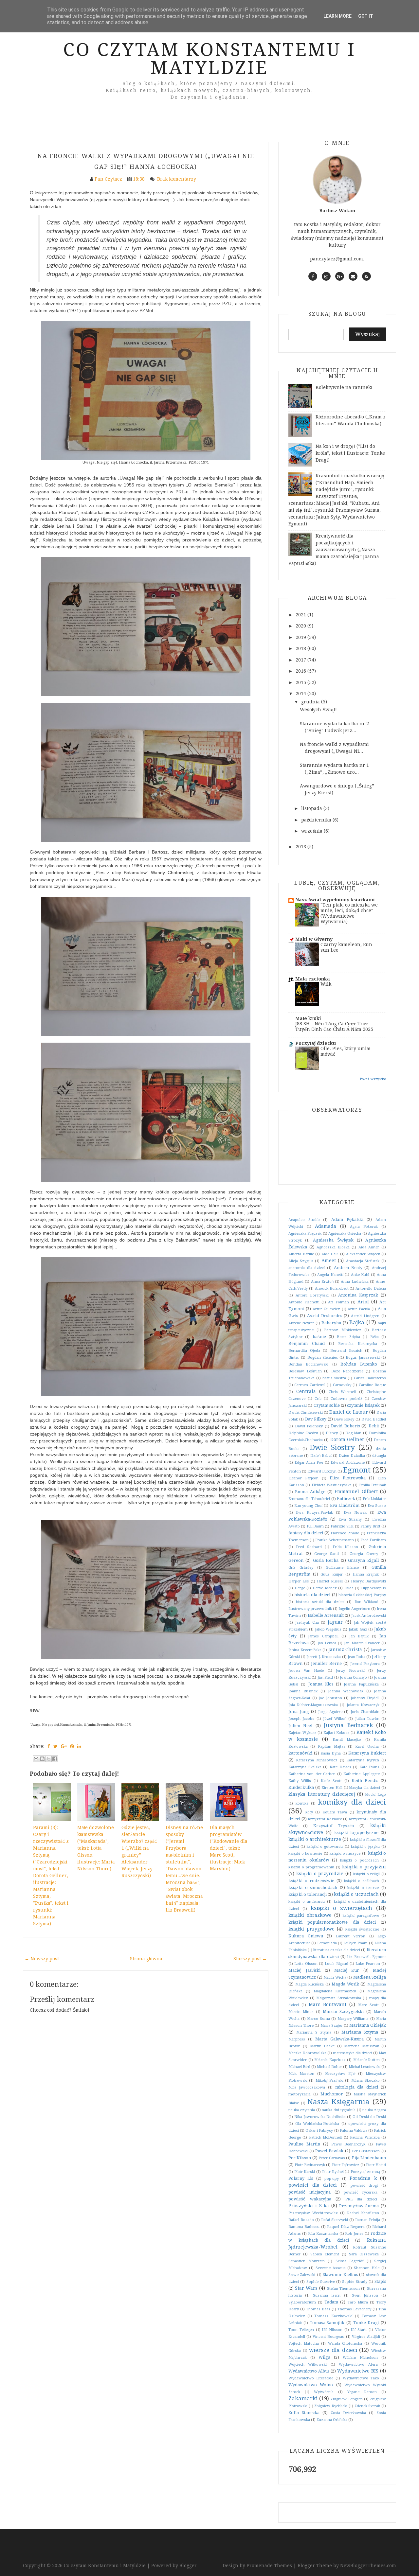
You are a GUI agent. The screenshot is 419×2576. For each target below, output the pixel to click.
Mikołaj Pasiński (329, 2081)
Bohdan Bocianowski (308, 1364)
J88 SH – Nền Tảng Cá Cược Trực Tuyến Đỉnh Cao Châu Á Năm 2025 (334, 1026)
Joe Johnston (330, 1698)
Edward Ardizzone (348, 1463)
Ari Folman (338, 1302)
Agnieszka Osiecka (345, 1234)
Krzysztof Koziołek (325, 1819)
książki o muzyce (345, 1853)
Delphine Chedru (303, 1433)
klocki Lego (376, 1795)
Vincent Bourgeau (328, 2337)
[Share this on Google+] (64, 1746)
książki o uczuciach (356, 1894)
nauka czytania (302, 2110)
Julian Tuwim (367, 1719)
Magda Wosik (345, 1984)
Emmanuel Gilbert (356, 1491)
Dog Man (353, 1433)
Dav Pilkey (316, 1419)
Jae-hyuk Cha (307, 1623)
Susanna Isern (327, 2295)
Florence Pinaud (345, 1533)
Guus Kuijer (332, 1574)
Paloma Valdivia (354, 2131)
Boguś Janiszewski (363, 1358)
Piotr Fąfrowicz (346, 2165)
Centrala (306, 1391)
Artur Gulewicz (326, 1309)
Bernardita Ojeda (304, 1351)
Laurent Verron (351, 1936)
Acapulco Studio (304, 1220)
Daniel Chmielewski (306, 1412)
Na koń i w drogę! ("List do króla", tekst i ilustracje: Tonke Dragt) (350, 453)
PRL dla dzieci (361, 2199)
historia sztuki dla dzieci (320, 1602)
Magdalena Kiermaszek (335, 1991)
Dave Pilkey (344, 1419)
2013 (301, 847)
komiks (302, 1803)
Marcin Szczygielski (343, 2011)
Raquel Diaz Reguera (346, 2227)
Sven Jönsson (365, 2295)
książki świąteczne (362, 1929)
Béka (374, 1337)
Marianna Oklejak (368, 2025)
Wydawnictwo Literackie (311, 2378)
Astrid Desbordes (325, 1316)
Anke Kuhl (360, 1275)
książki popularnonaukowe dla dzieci (332, 1922)
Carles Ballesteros (370, 1378)
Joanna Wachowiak (346, 1691)
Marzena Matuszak (361, 2046)
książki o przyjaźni (364, 1867)
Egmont (357, 1470)
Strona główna (146, 1959)
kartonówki (300, 1753)
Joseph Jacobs (301, 1719)
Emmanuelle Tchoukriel (309, 1499)
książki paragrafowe (361, 1916)
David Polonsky (309, 1426)
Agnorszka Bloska (333, 1247)
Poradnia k (363, 2178)
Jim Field (325, 1677)
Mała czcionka (313, 979)
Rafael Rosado (301, 2220)
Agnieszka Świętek (333, 1240)
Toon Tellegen (301, 2330)
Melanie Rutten (367, 2060)
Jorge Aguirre (330, 1712)
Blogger (188, 2566)
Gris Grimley (301, 1568)
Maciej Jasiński (304, 1970)
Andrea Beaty (348, 1268)
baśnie (319, 1337)
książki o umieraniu (307, 1902)
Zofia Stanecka (304, 2413)
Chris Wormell (342, 1392)
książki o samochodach (313, 1888)
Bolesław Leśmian (305, 1371)
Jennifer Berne (326, 1663)
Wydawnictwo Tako (361, 2378)
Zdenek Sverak (367, 2406)
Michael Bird (299, 2067)
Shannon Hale (367, 2268)
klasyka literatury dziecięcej (322, 1794)
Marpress (297, 2039)
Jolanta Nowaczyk (363, 1705)
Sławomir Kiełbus (340, 2275)
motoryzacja (300, 2094)
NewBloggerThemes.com (368, 2566)
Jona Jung (299, 1711)
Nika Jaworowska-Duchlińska (320, 2117)
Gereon (296, 1560)
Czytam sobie (327, 1405)
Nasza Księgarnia (338, 2102)
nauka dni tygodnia (339, 2110)
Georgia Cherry (364, 1554)
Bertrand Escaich (346, 1351)
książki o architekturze (315, 1839)
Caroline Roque (372, 1385)
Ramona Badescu (304, 2227)
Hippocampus (373, 1588)
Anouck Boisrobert (332, 1288)
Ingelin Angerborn (354, 1609)
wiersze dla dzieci (333, 2350)
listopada (312, 808)
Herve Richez (325, 1588)
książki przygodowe (311, 1929)
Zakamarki (303, 2398)
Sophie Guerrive (321, 2282)
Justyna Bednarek (348, 1725)
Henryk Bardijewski (368, 1581)
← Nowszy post (42, 1959)
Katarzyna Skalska (305, 1767)
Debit (374, 1426)
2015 (301, 682)
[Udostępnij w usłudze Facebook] (55, 1759)
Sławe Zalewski (302, 2275)
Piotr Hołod (376, 2165)
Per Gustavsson (366, 2151)
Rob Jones (354, 2234)
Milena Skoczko (365, 2081)
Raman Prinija (368, 2220)
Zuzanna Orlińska (332, 2420)
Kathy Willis (300, 1781)
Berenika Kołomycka (358, 1344)
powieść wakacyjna (310, 2199)
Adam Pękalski (347, 1219)
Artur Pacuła (359, 1309)
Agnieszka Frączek (305, 1234)
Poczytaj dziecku (316, 1043)
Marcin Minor (301, 2012)
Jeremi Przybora (365, 1664)
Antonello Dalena (371, 1288)
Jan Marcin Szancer (362, 1643)
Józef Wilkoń (335, 1719)
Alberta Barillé (301, 1254)
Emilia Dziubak (373, 1485)
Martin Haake (322, 2046)
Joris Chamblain (365, 1712)
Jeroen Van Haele (306, 1671)
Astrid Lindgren (365, 1316)
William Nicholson (360, 2358)
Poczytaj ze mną (365, 2172)
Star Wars (306, 2288)
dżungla (379, 1456)
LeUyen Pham (355, 1943)
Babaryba (331, 1323)
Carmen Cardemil (310, 1385)
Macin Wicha (335, 1977)
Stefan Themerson (343, 2289)
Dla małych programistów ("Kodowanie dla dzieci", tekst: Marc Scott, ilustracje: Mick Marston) (229, 1848)
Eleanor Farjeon (303, 1478)
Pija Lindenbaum (369, 2158)
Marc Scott (368, 2005)
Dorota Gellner (347, 1439)
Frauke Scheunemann (334, 1540)
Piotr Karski (305, 2172)
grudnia (311, 702)
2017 (301, 660)
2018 (301, 648)
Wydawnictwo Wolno (311, 2385)
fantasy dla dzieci (306, 1533)
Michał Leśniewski (364, 2067)
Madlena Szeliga (370, 1977)
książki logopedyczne (356, 1833)
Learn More (337, 16)
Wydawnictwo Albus (309, 2371)
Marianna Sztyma (360, 2032)
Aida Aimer (369, 1247)
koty (309, 1812)
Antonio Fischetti (304, 1302)
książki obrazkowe (310, 1915)
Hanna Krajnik (366, 1574)
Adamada (326, 1226)
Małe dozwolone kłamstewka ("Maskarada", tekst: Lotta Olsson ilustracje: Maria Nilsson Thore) (96, 1848)
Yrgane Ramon (362, 2392)
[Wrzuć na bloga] (42, 1759)
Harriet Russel (330, 1581)
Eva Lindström (345, 1505)
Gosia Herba (326, 1560)
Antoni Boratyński (312, 1295)
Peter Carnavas (332, 2158)
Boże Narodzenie (347, 1371)
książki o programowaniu (311, 1867)
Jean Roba (356, 1657)
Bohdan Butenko (359, 1364)
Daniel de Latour (348, 1412)
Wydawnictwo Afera (358, 2364)
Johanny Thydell (365, 1698)
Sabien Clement (325, 2254)
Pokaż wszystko (373, 1079)
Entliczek (346, 1499)
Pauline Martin (304, 2144)
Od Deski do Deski (369, 2117)
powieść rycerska (361, 2192)
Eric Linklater (374, 1499)
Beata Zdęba (348, 1337)
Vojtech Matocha (304, 2344)
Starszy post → (250, 1959)
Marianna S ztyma (314, 2032)
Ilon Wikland (367, 1602)
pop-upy (332, 2179)
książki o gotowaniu (325, 1847)
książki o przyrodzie (320, 1874)
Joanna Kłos (321, 1684)
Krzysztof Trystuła (334, 1826)
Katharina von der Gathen (312, 1774)
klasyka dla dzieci (365, 1788)
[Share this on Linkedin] (79, 1746)
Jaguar (335, 1622)
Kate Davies (340, 1767)
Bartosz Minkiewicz (343, 1330)
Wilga (324, 2357)
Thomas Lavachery (354, 2309)
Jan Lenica (327, 1643)
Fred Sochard (309, 1547)
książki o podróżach (359, 1860)
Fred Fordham (373, 1540)
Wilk (326, 984)
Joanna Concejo (353, 1677)
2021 (301, 615)
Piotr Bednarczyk (310, 2165)
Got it (366, 16)
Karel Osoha (367, 1747)
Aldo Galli (330, 1254)
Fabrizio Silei (342, 1526)
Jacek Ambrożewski (369, 1616)
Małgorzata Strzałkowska (339, 1998)
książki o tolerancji (308, 1894)
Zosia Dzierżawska (348, 2413)
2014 (301, 694)
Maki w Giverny (314, 939)
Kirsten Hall (332, 1788)
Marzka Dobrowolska (307, 2053)
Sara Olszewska (364, 2254)
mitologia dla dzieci (357, 2087)
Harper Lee (299, 1581)
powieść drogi (364, 2186)
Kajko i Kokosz (337, 1733)
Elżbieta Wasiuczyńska (332, 1485)
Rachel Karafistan (363, 2213)
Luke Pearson (368, 1964)
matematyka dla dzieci (353, 2053)
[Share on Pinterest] (72, 1746)
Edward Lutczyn (322, 1471)
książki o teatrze (363, 1888)
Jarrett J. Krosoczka (324, 1657)
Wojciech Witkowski (308, 2364)
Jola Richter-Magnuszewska (313, 1705)
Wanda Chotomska (345, 2344)
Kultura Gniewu (306, 1936)
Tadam (331, 2302)
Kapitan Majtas (332, 1747)
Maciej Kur (347, 1970)
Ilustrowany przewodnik (310, 1609)
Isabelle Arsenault (326, 1615)
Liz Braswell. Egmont (366, 1957)
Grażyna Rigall (363, 1560)
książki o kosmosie (305, 1853)
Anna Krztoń (322, 1282)
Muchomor (332, 2094)
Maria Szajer (332, 2026)
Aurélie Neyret (301, 1323)
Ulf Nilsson (332, 2330)
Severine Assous (331, 2268)
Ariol (363, 1302)
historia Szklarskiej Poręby (362, 1595)
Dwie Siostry (332, 1447)
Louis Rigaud (336, 1964)
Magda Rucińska (310, 1984)
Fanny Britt (370, 1526)
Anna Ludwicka (355, 1282)
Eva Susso (377, 1506)
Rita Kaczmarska (323, 2234)
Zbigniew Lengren (346, 2399)
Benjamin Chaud (307, 1343)
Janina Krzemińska (305, 1650)
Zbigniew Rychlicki (331, 2406)
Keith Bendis (365, 1781)
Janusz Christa (345, 1650)
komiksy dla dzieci (352, 1802)
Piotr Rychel (333, 2172)
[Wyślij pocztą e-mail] (36, 1759)
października (317, 820)
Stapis (380, 2281)
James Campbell (323, 1636)
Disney (332, 1433)
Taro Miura (358, 2302)
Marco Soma (319, 2019)
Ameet (329, 1261)
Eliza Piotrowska (348, 1478)
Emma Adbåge (310, 1492)
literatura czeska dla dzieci (337, 1950)
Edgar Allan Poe (309, 1463)
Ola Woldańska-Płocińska (317, 2124)
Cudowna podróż (346, 1399)
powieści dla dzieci (313, 2185)
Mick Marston (301, 2074)
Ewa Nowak (355, 1513)
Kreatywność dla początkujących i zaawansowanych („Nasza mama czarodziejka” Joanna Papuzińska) (334, 550)
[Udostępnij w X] (48, 1759)
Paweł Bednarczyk (348, 2144)
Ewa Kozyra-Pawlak (314, 1513)
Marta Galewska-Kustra (339, 2039)
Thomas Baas (318, 2309)
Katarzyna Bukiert (367, 1753)
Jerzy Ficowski (350, 1671)
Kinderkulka (301, 1787)
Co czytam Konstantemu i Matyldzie (209, 59)
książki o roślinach (362, 1881)
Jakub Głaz (358, 1629)
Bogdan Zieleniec (323, 1358)
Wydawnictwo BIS (358, 2371)
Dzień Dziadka (352, 1456)
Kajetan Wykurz (302, 1733)
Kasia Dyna (331, 1753)
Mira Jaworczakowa (307, 2087)
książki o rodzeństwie (311, 1881)
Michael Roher (329, 2067)
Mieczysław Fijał (340, 2074)
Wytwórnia (324, 2392)
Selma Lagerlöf (350, 2261)
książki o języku (365, 1847)
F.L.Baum (315, 1526)
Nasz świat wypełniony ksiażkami (335, 900)
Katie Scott (331, 1781)
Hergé (300, 1588)
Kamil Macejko (347, 1740)
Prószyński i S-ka (309, 2206)
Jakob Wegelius (328, 1629)
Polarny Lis (301, 2178)
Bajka (357, 1322)
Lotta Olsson (306, 1964)
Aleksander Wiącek (363, 1254)
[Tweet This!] (55, 1746)
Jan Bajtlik (359, 1636)
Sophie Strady (355, 2282)
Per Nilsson (300, 2158)
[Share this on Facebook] (49, 1746)
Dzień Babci (321, 1456)
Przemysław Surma (359, 2206)
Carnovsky (342, 1385)
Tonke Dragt (366, 2323)
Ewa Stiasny (350, 1519)
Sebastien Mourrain (307, 2261)
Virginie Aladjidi (366, 2337)
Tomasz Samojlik (327, 2323)
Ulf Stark (359, 2330)
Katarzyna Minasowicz (317, 1760)
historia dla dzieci (312, 1595)
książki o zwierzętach (341, 1908)
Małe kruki (308, 1018)
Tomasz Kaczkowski (333, 2316)
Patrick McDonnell (325, 2137)
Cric (318, 1399)
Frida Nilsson (345, 1547)
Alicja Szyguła (301, 1261)
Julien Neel (300, 1726)
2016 (301, 671)
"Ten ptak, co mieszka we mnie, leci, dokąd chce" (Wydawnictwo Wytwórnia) (349, 913)
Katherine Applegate (361, 1774)
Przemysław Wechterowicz (313, 2213)
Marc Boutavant (328, 2004)
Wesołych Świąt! (318, 710)
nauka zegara (374, 2110)
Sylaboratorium (302, 2302)
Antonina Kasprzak (358, 1295)
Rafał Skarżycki (334, 2220)
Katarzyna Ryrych (363, 1760)
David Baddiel (374, 1419)
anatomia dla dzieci (307, 1268)
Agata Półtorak (364, 1227)
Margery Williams (353, 2019)
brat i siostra (334, 1378)
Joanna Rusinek (303, 1691)
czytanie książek (363, 1405)
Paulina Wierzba (365, 2137)
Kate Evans (370, 1767)
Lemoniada (327, 1943)
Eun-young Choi (308, 1506)
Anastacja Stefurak (363, 1261)
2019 (301, 637)
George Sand (327, 1554)
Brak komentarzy (177, 179)
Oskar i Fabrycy (319, 2131)
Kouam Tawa (335, 1812)
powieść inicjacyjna (310, 2192)
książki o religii (367, 1874)
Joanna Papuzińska (361, 1684)
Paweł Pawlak (329, 2151)
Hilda (349, 1588)
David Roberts (345, 1426)
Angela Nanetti (330, 1275)
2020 (301, 626)
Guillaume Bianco (343, 1568)
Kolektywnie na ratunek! (344, 387)
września (312, 831)
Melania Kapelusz (330, 2060)
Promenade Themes (269, 2566)
